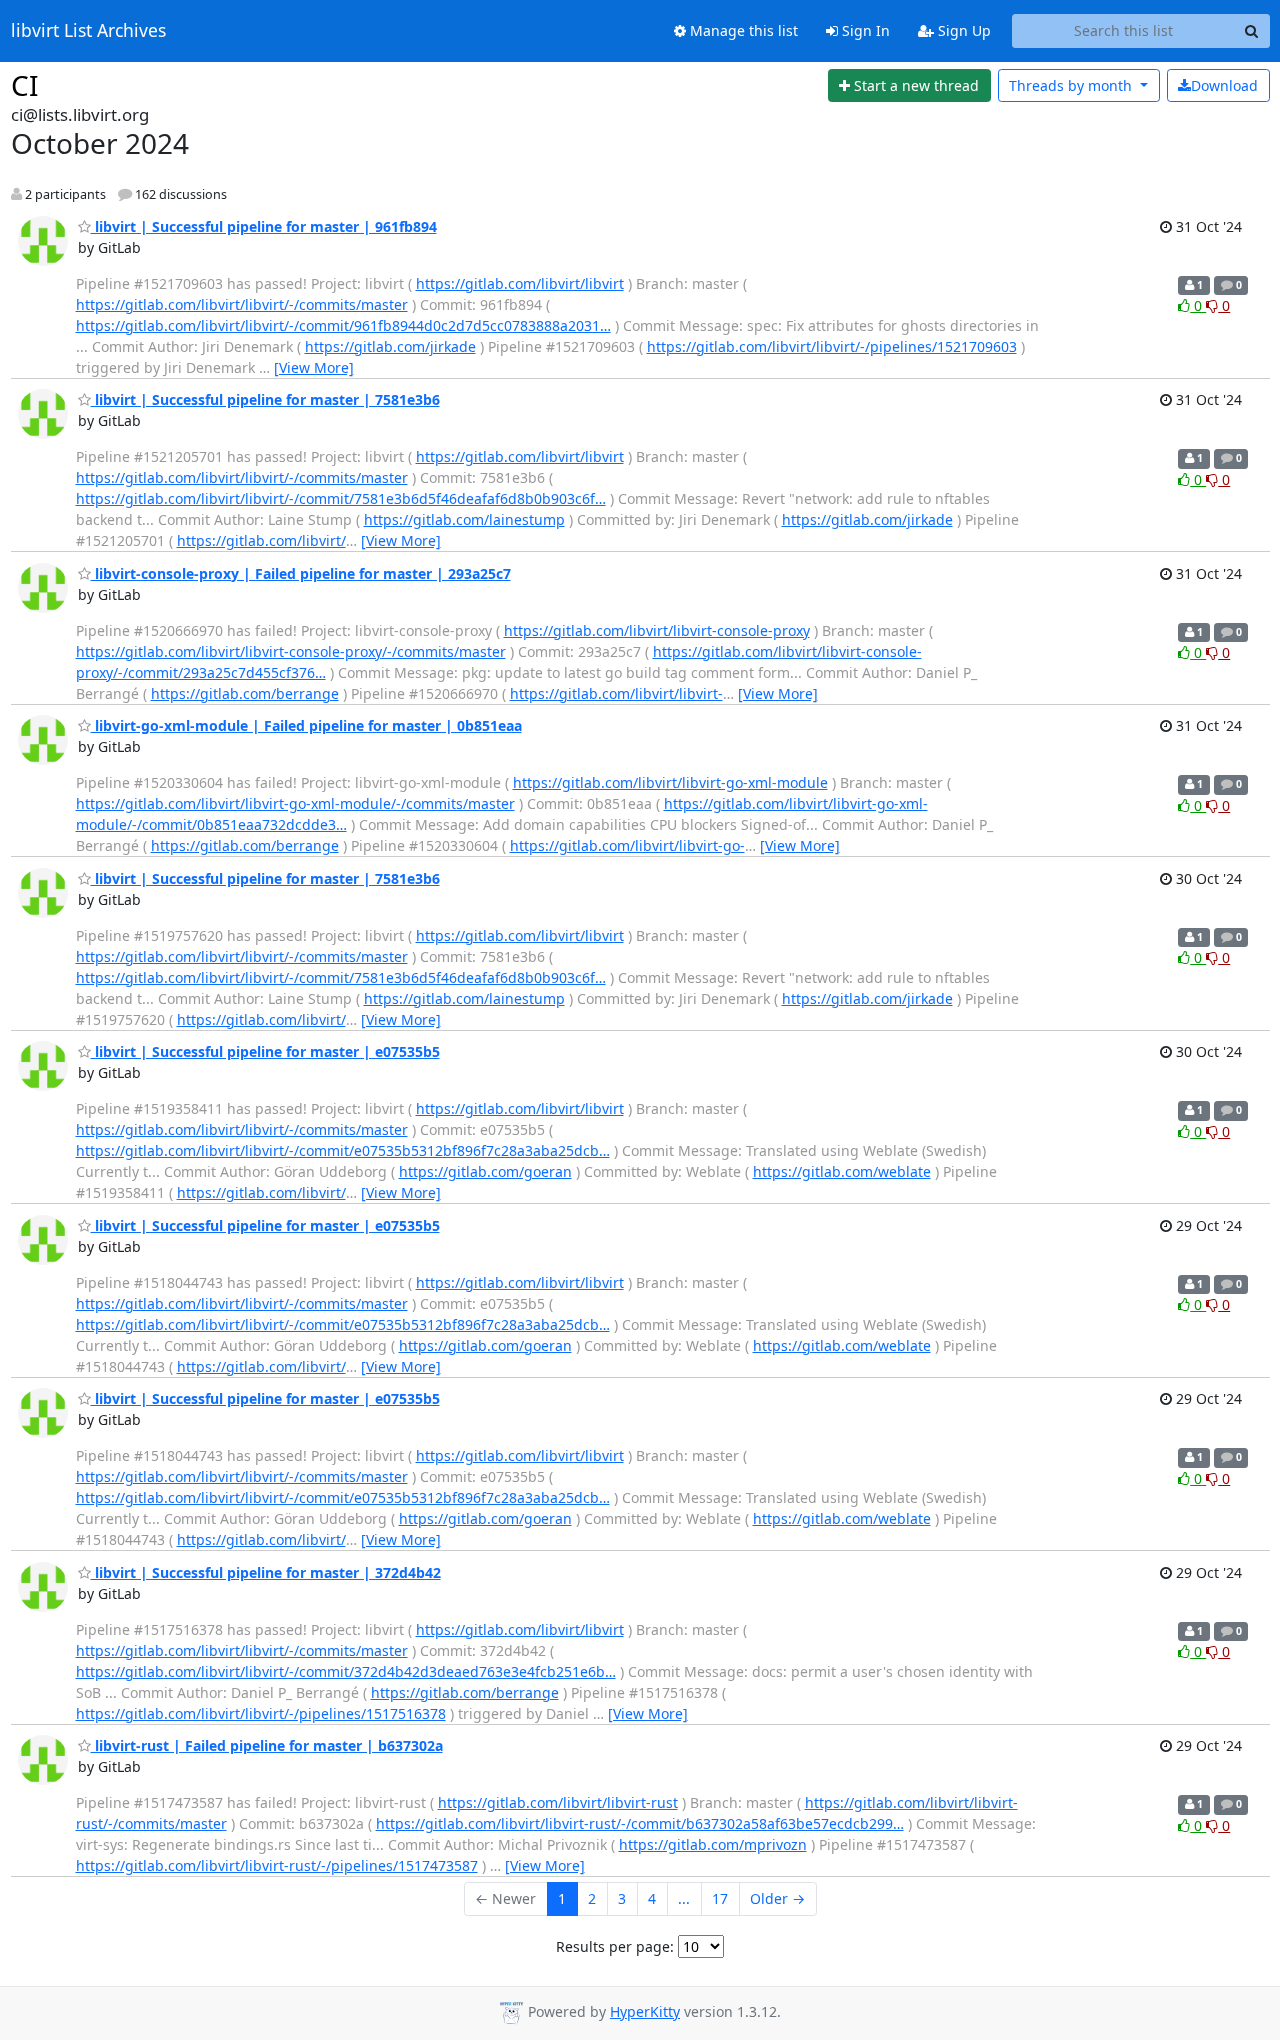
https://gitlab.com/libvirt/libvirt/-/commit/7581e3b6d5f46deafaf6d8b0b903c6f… (341, 498)
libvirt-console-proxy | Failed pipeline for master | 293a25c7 (301, 573)
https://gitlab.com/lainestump (464, 519)
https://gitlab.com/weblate (842, 1171)
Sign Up (962, 30)
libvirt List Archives (88, 31)
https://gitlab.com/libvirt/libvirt (520, 283)
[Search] (1252, 31)
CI (24, 85)
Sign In (864, 30)
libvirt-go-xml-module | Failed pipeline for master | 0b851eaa (306, 725)
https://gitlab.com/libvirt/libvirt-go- (627, 845)
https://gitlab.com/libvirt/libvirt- (616, 693)
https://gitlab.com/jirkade (390, 346)
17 (720, 1898)
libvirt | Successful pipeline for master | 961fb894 (264, 226)
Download (1224, 85)
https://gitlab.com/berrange (245, 693)
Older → (777, 1898)
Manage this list (742, 30)
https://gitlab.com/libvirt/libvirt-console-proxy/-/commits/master (291, 651)
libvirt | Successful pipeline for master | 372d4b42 (266, 1572)
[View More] (314, 367)
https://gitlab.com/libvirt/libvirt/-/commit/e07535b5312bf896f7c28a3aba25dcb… (343, 1150)
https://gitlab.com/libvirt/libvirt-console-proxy (657, 630)
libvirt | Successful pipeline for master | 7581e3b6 (265, 399)
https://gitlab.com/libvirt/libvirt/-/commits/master (242, 304)
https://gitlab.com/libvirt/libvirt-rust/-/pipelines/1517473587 (277, 1865)
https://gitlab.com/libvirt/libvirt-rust (558, 1802)
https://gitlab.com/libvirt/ (261, 540)
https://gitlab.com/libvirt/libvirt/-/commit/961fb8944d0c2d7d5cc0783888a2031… (343, 325)
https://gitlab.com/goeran (485, 1171)
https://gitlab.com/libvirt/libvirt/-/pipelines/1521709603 (832, 346)
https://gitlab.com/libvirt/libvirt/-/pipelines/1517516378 (261, 1713)
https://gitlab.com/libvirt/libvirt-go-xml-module (670, 782)
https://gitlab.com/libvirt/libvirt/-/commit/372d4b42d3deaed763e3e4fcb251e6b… (346, 1671)
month (1072, 85)
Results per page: (615, 1946)
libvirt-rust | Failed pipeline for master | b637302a (267, 1745)
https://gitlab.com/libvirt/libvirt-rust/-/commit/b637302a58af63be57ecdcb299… (640, 1823)
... (684, 1898)
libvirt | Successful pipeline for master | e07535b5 (265, 1051)
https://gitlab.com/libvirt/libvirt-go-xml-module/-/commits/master (295, 803)
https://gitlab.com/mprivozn (713, 1844)
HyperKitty (645, 2011)
